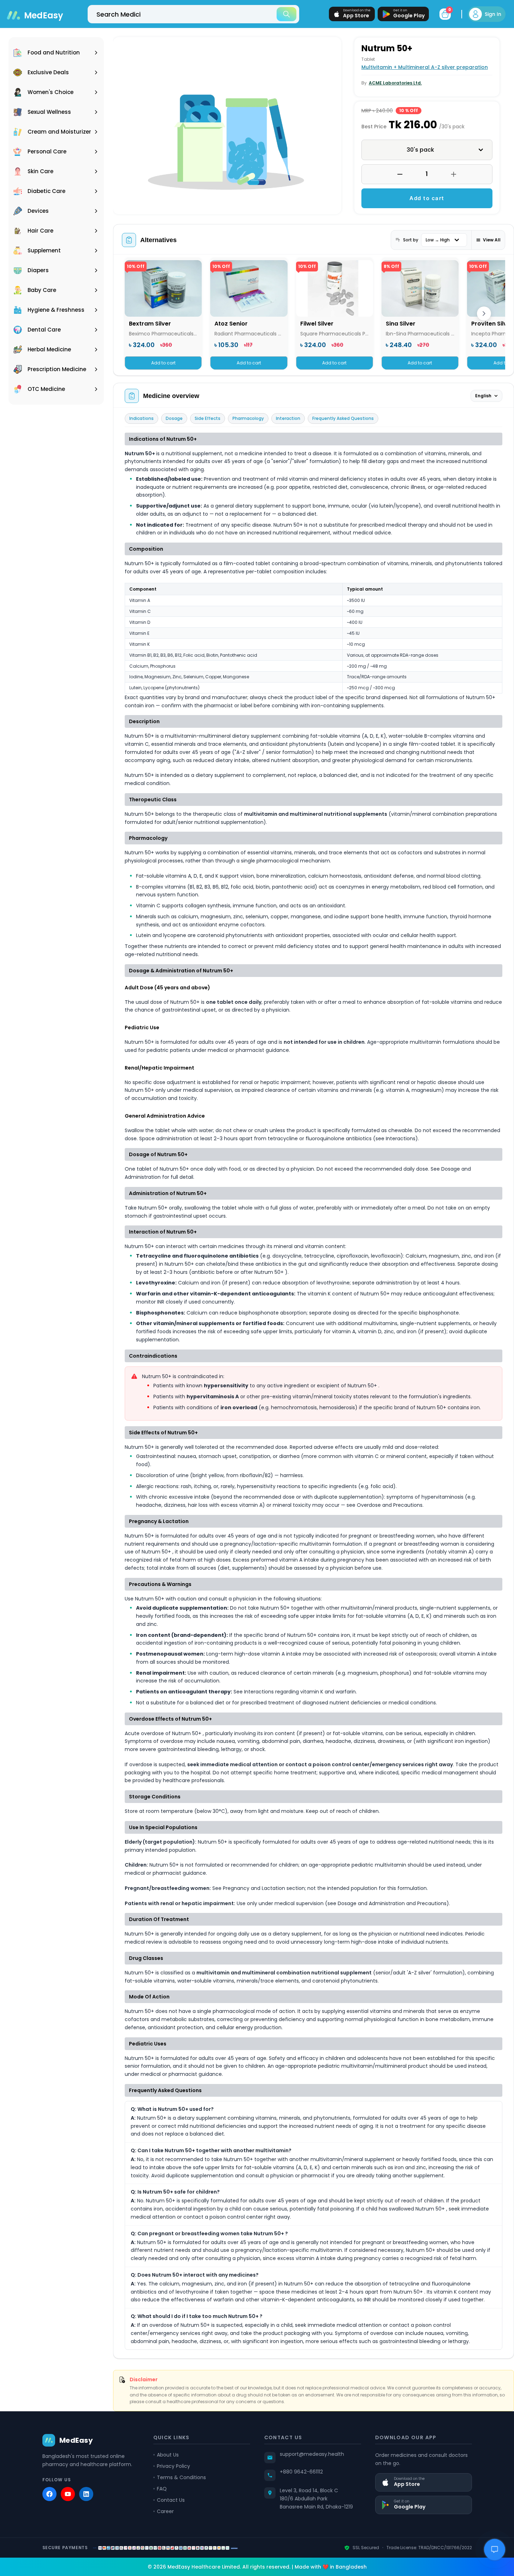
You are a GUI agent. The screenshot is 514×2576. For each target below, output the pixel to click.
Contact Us (171, 2500)
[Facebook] (49, 2494)
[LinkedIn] (86, 2494)
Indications (141, 418)
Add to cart (427, 198)
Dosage (174, 418)
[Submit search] (286, 14)
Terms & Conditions (181, 2477)
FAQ (162, 2489)
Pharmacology (248, 418)
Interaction (288, 418)
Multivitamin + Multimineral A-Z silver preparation (425, 67)
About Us (168, 2455)
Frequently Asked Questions (343, 418)
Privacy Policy (173, 2466)
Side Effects (208, 418)
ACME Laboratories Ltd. (395, 83)
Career (165, 2511)
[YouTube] (68, 2494)
